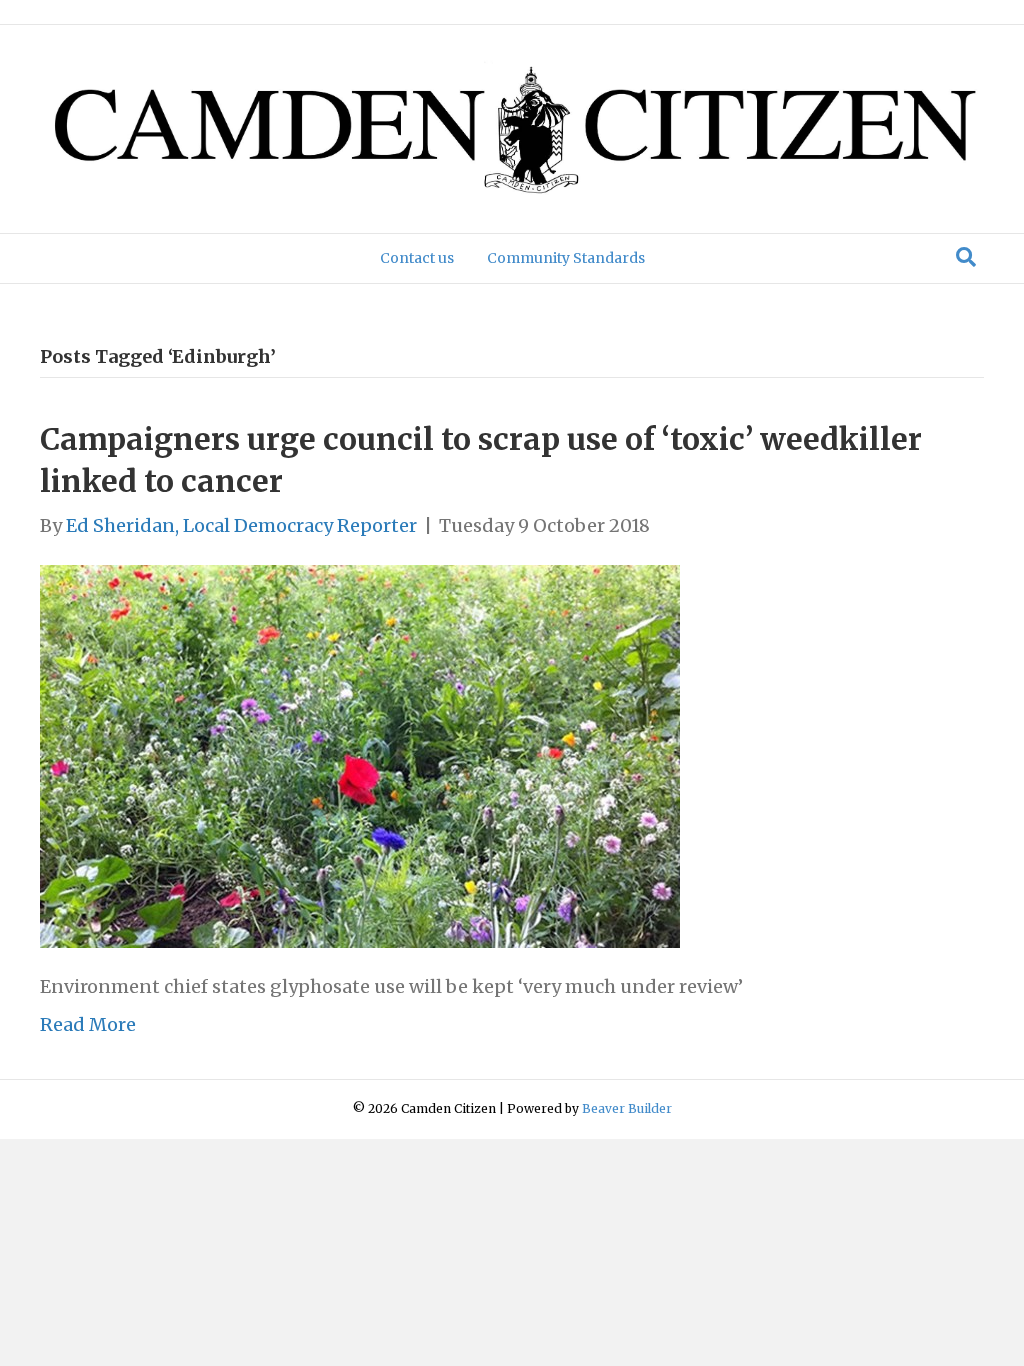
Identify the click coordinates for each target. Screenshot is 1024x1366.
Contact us (417, 258)
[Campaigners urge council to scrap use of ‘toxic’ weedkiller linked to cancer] (360, 755)
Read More (88, 1024)
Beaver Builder (627, 1108)
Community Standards (566, 258)
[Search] (966, 257)
